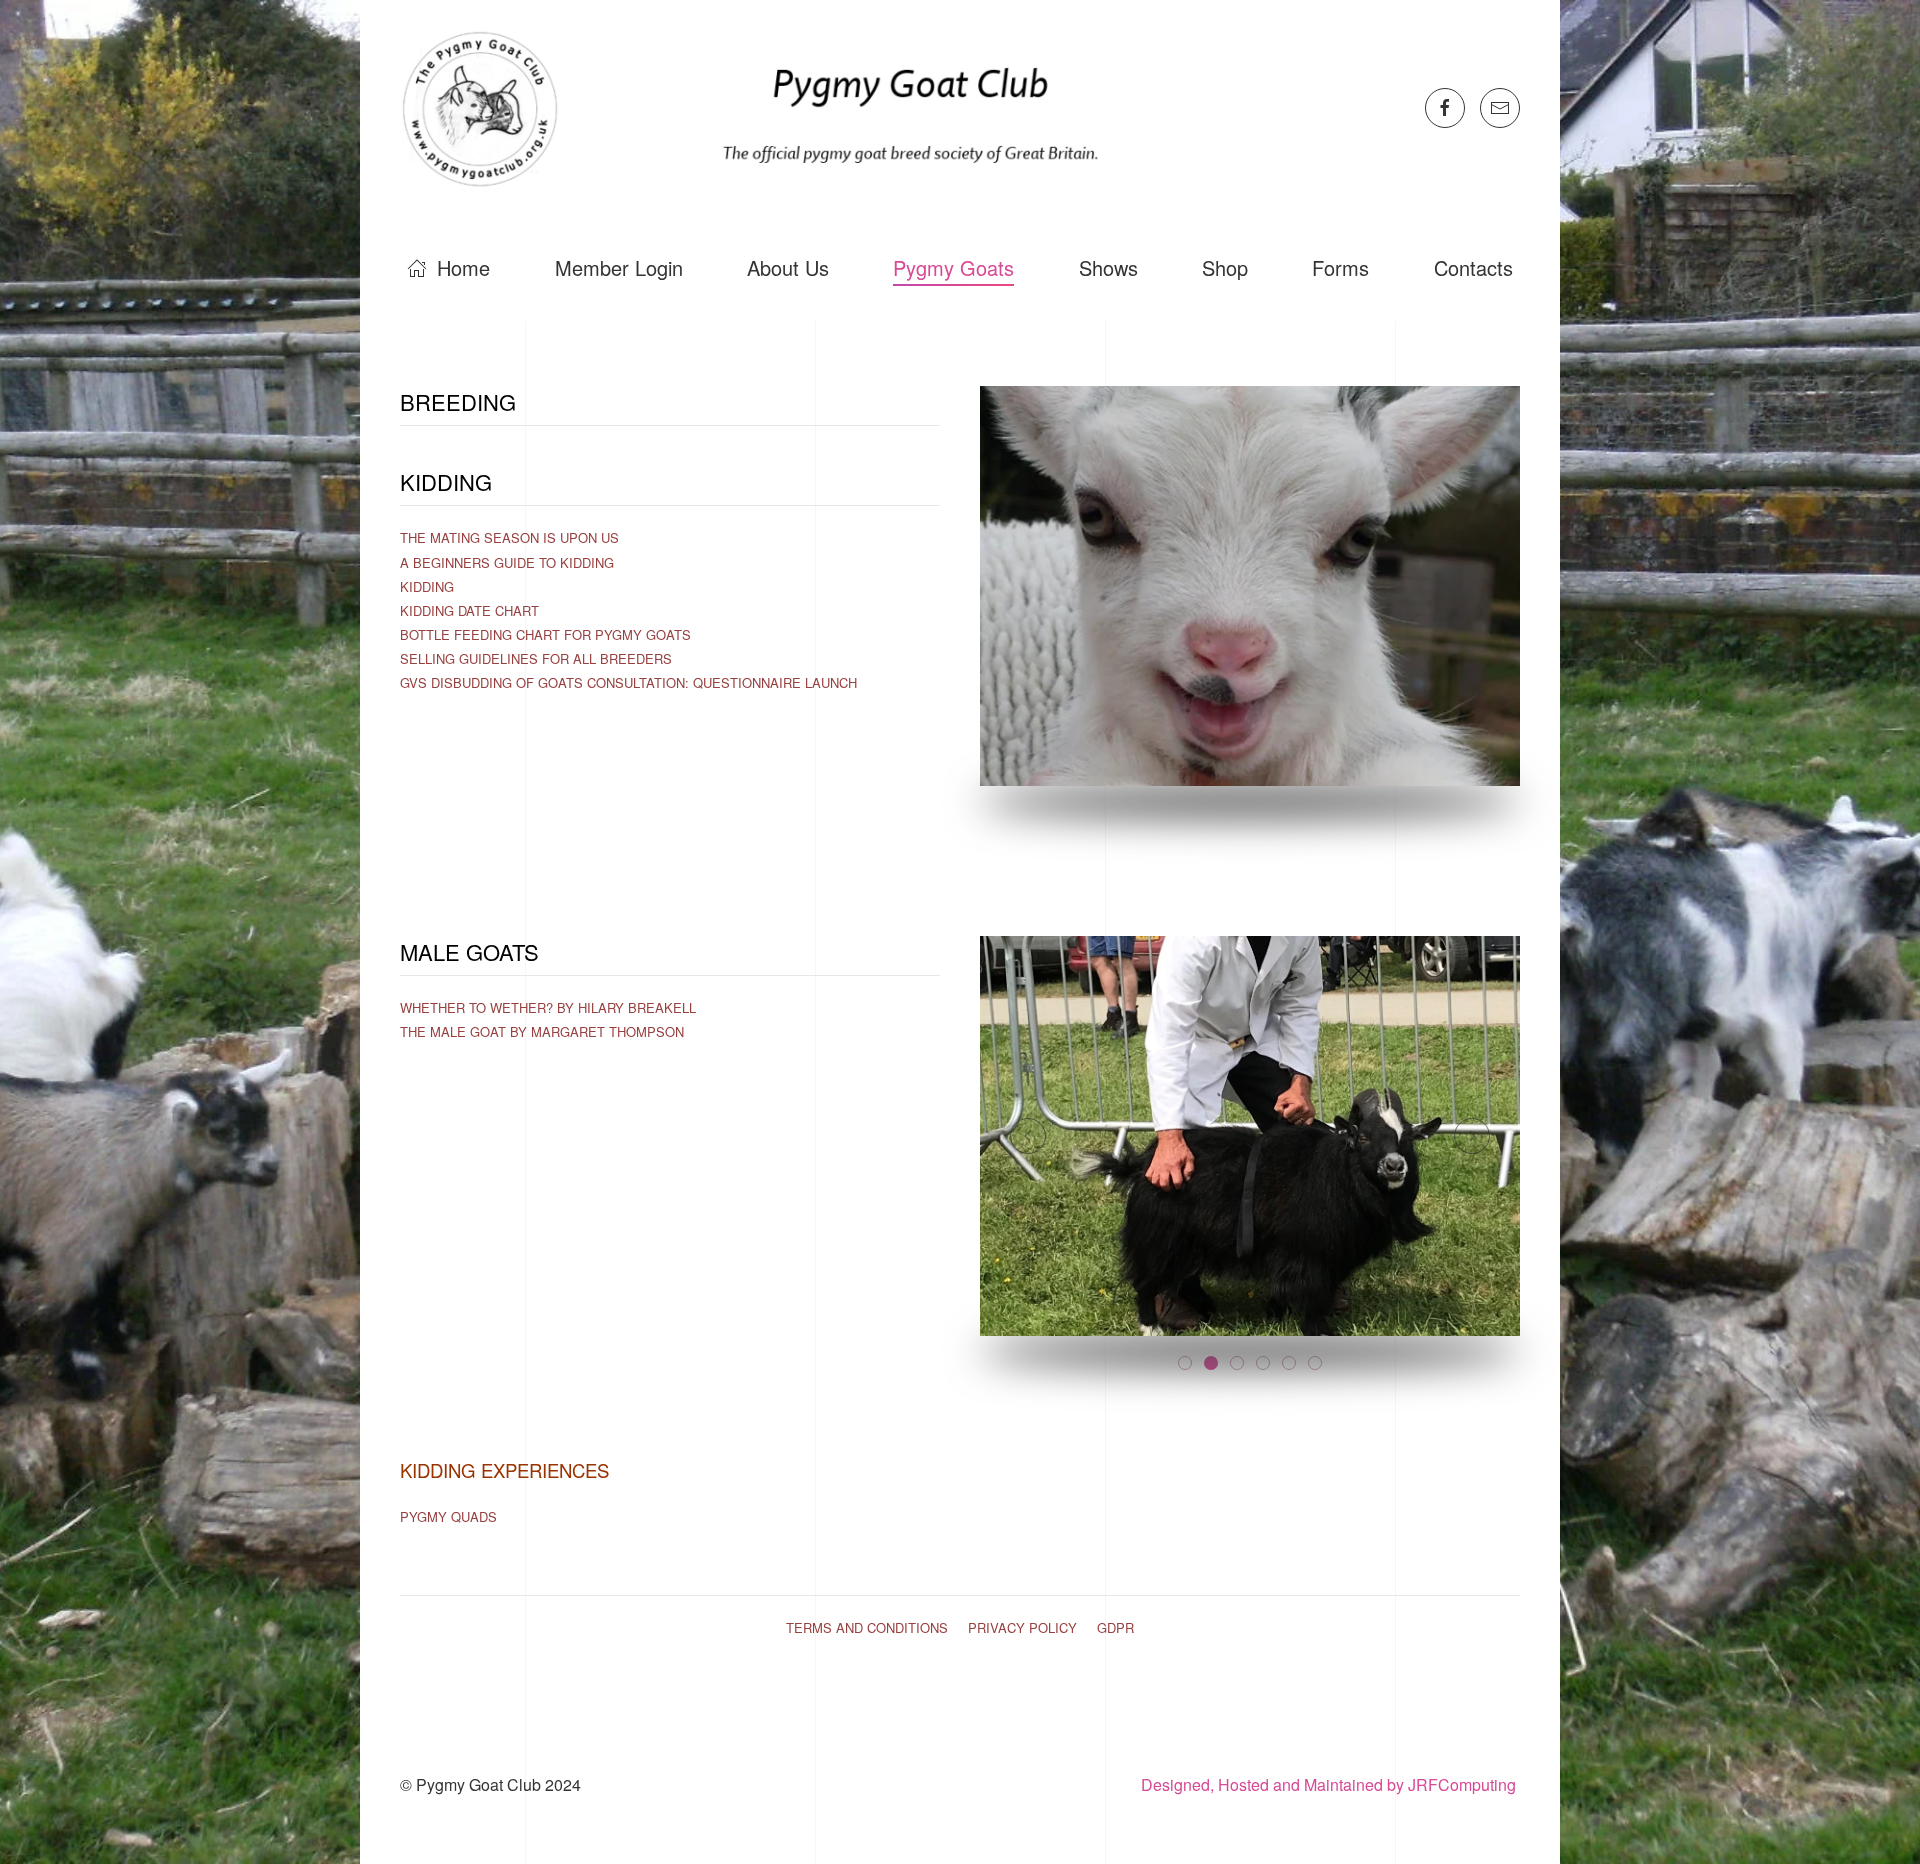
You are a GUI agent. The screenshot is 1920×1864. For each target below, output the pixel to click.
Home (463, 267)
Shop (1225, 267)
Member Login (619, 267)
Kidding (427, 586)
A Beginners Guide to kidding (507, 562)
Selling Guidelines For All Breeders (536, 658)
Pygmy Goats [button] (953, 267)
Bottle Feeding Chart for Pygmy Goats (545, 634)
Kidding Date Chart (469, 610)
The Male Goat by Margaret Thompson (542, 1031)
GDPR (1115, 1627)
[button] (1028, 1136)
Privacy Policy (1022, 1627)
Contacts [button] (1473, 267)
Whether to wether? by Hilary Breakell (548, 1007)
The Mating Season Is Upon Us (509, 537)
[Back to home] (761, 107)
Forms (1340, 267)
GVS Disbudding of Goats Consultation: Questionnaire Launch (628, 682)
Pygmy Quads (448, 1516)
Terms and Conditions (867, 1627)
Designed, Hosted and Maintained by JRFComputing (1330, 1784)
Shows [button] (1108, 267)
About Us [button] (788, 267)
